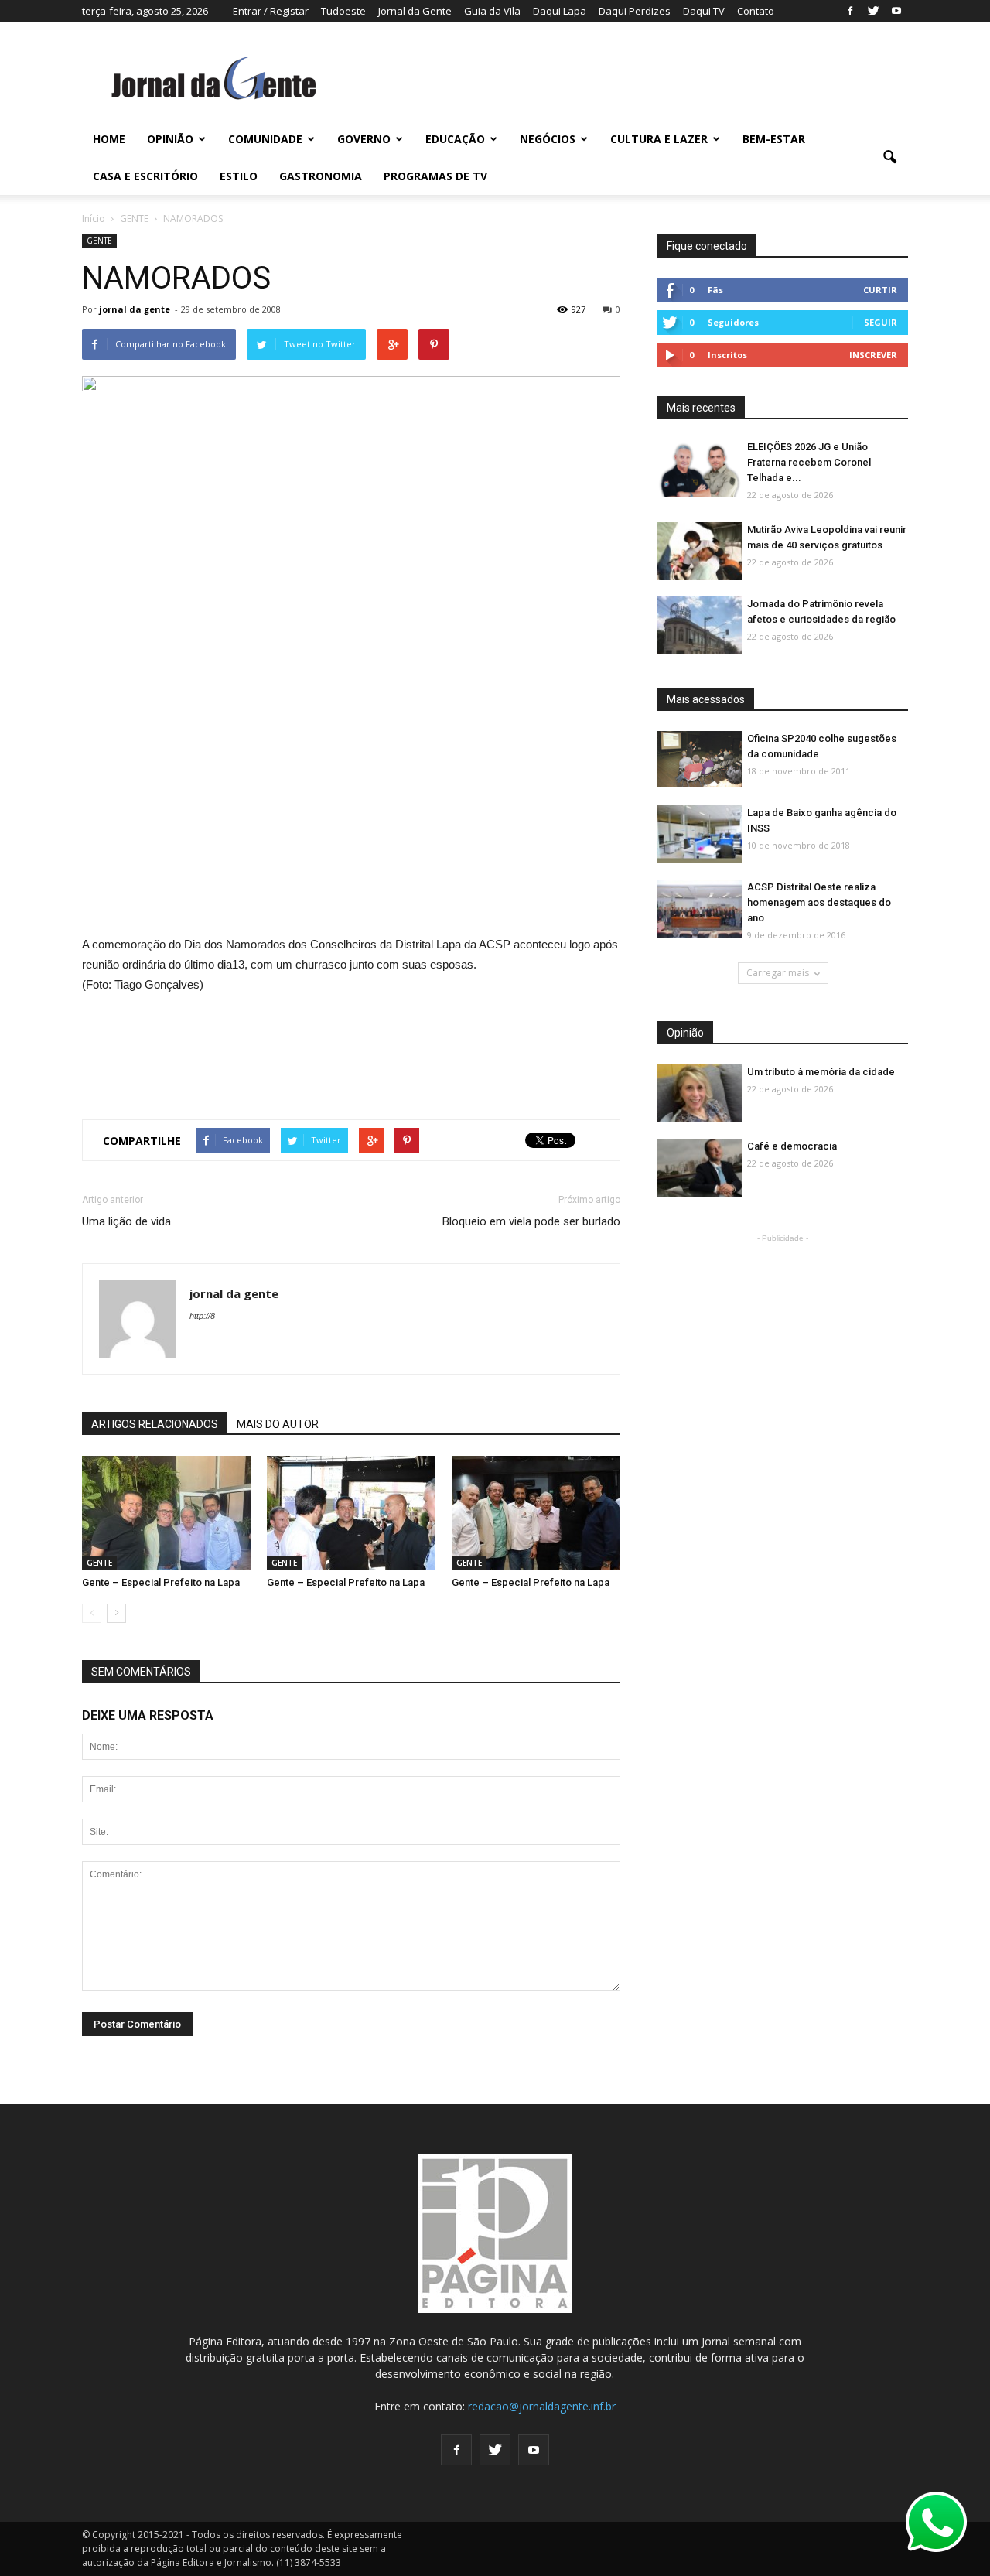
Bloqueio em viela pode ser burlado (531, 1221)
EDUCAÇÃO (455, 139)
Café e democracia (792, 1146)
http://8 (202, 1316)
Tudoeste (343, 11)
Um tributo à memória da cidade (821, 1072)
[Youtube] (896, 11)
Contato (756, 11)
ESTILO (239, 176)
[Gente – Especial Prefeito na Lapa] (166, 1514)
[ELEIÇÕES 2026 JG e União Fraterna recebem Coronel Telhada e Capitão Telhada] (700, 469)
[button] (889, 158)
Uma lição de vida (126, 1221)
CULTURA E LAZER (659, 139)
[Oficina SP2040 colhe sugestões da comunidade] (700, 759)
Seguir (881, 322)
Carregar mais (778, 973)
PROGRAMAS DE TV (435, 176)
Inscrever (873, 355)
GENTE (99, 241)
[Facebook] (850, 11)
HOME (109, 139)
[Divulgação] (700, 835)
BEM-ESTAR (774, 139)
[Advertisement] (351, 1050)
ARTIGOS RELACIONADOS (155, 1424)
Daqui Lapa (560, 11)
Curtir (880, 290)
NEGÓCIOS (548, 139)
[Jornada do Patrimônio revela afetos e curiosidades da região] (700, 626)
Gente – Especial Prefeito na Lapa (161, 1582)
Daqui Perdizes (635, 11)
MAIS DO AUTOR (278, 1424)
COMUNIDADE (265, 139)
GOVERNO (364, 139)
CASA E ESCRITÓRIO (145, 176)
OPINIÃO (170, 139)
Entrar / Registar (271, 11)
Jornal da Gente (415, 11)
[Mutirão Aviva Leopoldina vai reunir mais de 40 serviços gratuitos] (700, 552)
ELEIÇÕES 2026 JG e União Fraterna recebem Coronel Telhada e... (809, 462)
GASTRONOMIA (321, 176)
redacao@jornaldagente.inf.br (542, 2406)
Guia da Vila (492, 11)
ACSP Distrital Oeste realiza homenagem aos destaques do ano (819, 902)
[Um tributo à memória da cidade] (700, 1094)
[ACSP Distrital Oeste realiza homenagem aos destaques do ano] (700, 909)
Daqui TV (704, 11)
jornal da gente (135, 309)
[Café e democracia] (700, 1168)
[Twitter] (873, 11)
